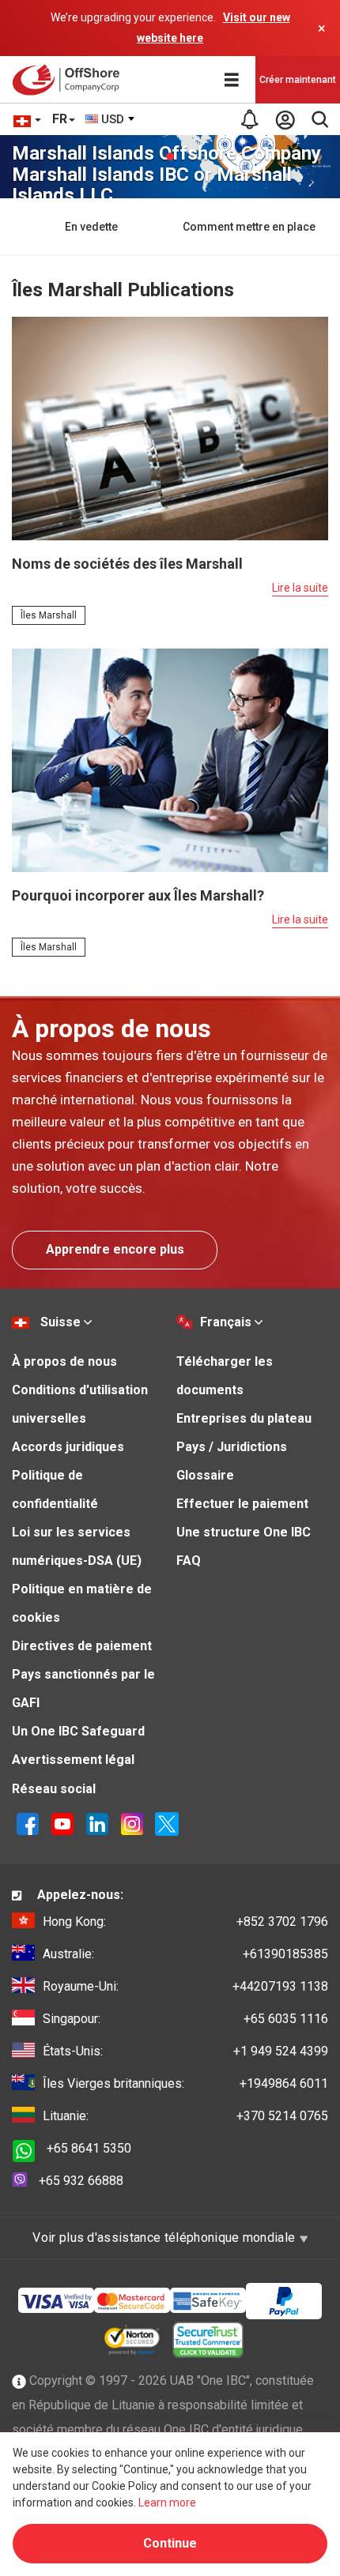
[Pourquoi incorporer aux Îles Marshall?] (170, 760)
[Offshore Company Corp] (70, 80)
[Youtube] (62, 1823)
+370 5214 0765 (185, 2116)
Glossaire (205, 1475)
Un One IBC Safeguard (78, 1731)
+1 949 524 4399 (185, 2051)
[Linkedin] (97, 1823)
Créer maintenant (298, 80)
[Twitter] (167, 1823)
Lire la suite (300, 588)
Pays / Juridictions (232, 1447)
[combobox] (111, 119)
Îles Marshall (49, 615)
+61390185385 (185, 1954)
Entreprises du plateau (244, 1418)
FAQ (189, 1561)
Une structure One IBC (244, 1532)
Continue (170, 2543)
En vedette (91, 227)
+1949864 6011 (185, 2083)
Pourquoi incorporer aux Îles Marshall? (138, 895)
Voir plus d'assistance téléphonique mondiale (165, 2238)
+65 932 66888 (81, 2181)
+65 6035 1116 (185, 2019)
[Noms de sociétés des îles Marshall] (170, 428)
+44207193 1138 (185, 1986)
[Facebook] (28, 1823)
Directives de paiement (82, 1646)
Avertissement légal (73, 1760)
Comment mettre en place (249, 227)
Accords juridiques (68, 1447)
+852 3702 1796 (185, 1922)
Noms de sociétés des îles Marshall (127, 564)
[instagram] (132, 1823)
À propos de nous (64, 1361)
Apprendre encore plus (115, 1249)
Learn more (167, 2503)
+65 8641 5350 (89, 2148)
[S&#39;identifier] (285, 119)
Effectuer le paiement (242, 1504)
